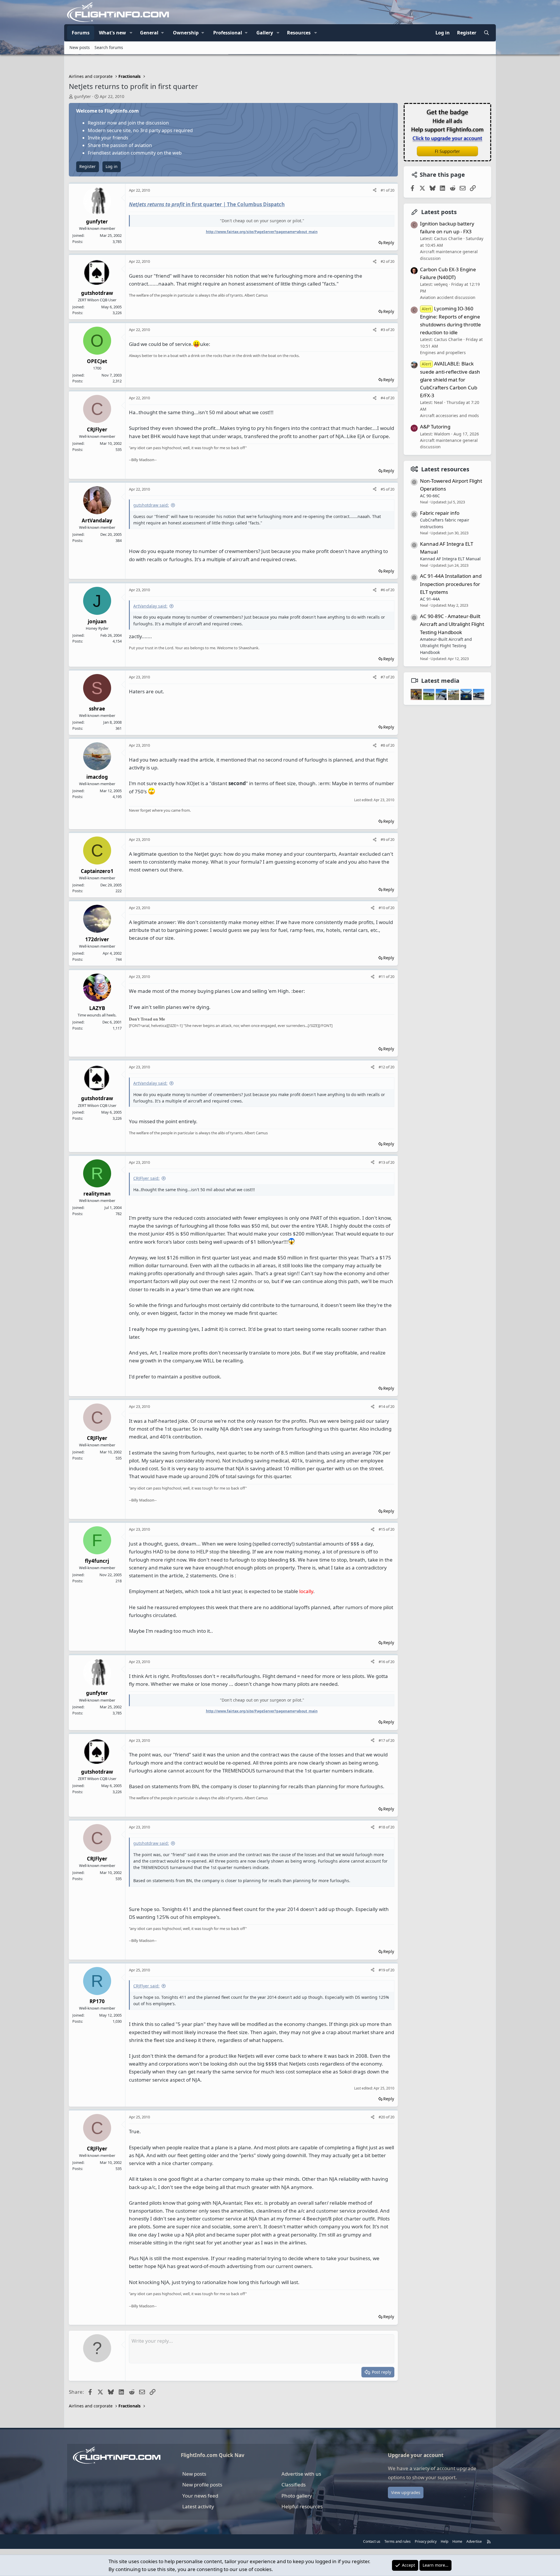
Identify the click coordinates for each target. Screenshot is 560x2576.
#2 (383, 261)
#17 (382, 1740)
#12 (382, 1067)
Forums (81, 33)
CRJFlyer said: (146, 1178)
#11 (382, 977)
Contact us (372, 2541)
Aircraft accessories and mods (449, 415)
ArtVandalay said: (150, 606)
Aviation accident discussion (448, 297)
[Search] (486, 33)
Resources (299, 33)
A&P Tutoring (435, 427)
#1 (383, 190)
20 (392, 190)
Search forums (109, 47)
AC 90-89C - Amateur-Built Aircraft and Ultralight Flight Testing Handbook (452, 624)
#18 (382, 1827)
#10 (382, 908)
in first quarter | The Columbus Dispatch (207, 204)
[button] (131, 33)
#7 (383, 677)
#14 (382, 1406)
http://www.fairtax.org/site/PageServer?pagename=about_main (262, 232)
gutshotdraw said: (151, 505)
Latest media (440, 680)
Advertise (474, 2541)
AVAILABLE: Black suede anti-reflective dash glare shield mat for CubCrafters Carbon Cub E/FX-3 (450, 379)
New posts (80, 47)
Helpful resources (302, 2506)
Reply (389, 243)
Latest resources (445, 469)
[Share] (375, 190)
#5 (383, 489)
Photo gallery (297, 2496)
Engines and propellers (443, 352)
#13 (382, 1162)
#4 (383, 398)
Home (457, 2541)
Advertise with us (301, 2474)
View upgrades (406, 2492)
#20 (382, 2117)
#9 (383, 839)
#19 (382, 1970)
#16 (382, 1662)
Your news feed (200, 2496)
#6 (383, 590)
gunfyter (83, 96)
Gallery (265, 33)
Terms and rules (398, 2541)
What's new (112, 33)
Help (444, 2541)
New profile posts (202, 2485)
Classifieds (294, 2485)
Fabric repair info (440, 513)
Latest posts (439, 212)
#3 (383, 330)
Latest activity (198, 2506)
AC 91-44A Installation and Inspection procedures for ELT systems (451, 584)
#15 (382, 1529)
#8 (383, 745)
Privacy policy (426, 2541)
